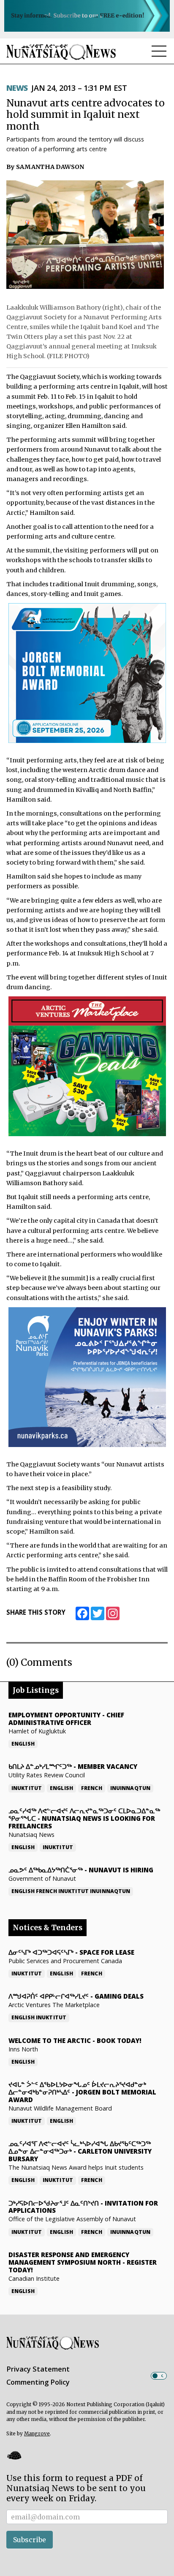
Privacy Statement (38, 2369)
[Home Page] (61, 52)
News (17, 88)
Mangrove (37, 2434)
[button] (14, 2455)
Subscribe (30, 2540)
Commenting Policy (38, 2382)
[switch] (159, 2376)
